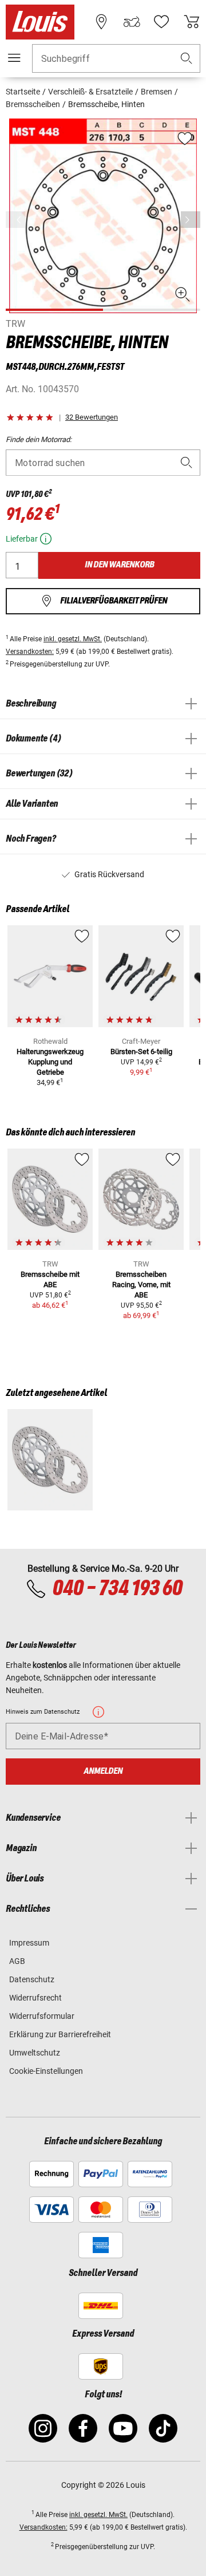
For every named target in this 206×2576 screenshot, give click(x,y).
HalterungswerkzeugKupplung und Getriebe (50, 1062)
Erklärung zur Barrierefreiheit (60, 2034)
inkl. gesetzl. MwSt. (73, 639)
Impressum (29, 1943)
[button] (187, 59)
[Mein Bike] (132, 22)
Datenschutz (32, 1979)
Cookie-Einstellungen (46, 2071)
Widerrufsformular (42, 2016)
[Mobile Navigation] (14, 58)
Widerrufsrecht (35, 1998)
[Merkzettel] (161, 22)
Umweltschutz (35, 2053)
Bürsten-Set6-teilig (141, 1052)
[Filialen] (101, 22)
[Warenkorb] (192, 22)
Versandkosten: (30, 652)
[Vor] (191, 220)
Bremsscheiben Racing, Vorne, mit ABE (141, 1285)
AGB (17, 1961)
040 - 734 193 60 (117, 1589)
